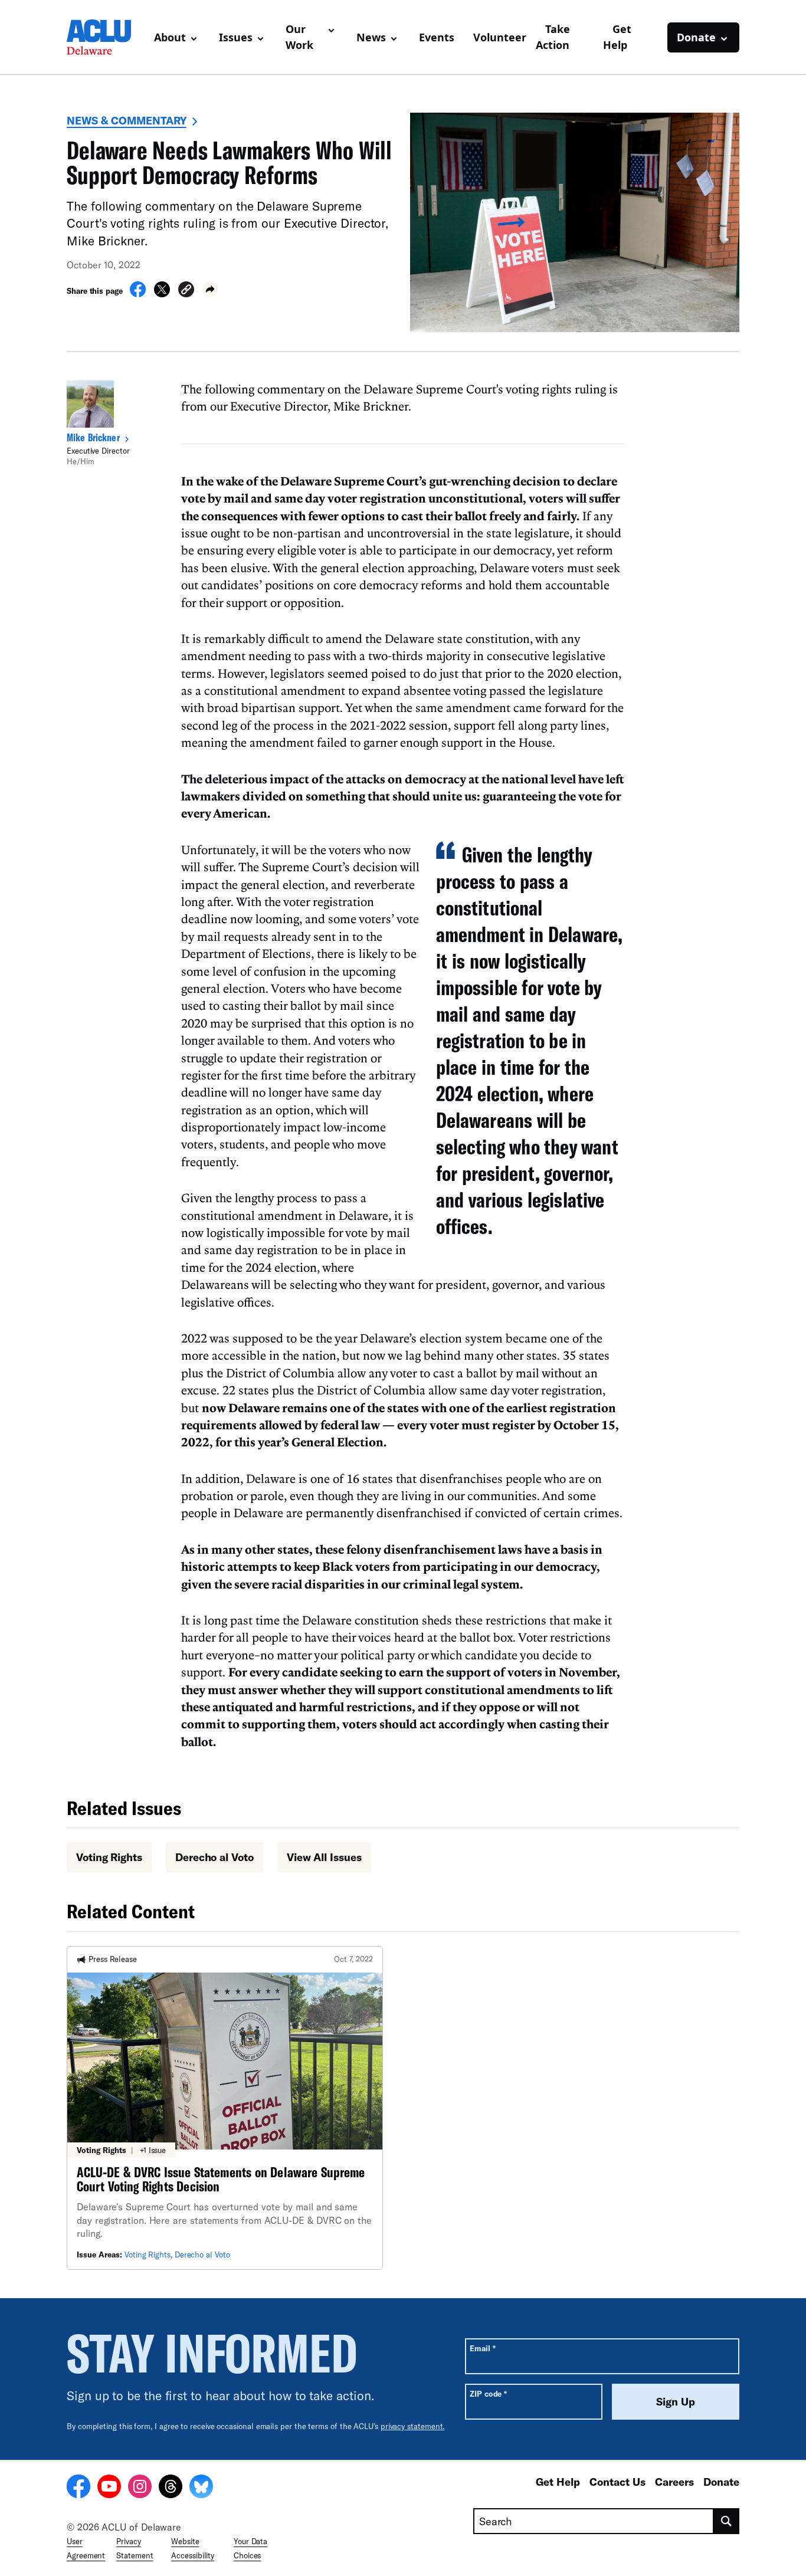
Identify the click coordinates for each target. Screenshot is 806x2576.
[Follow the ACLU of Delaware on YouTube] (109, 2488)
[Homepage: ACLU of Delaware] (106, 37)
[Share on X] (162, 294)
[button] (186, 291)
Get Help (617, 37)
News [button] (371, 37)
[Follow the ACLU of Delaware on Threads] (171, 2488)
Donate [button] (696, 37)
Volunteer (500, 37)
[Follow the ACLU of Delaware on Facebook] (78, 2488)
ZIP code (488, 2393)
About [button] (170, 37)
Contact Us (617, 2482)
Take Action (553, 37)
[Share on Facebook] (138, 294)
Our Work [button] (299, 37)
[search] (727, 2521)
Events (437, 37)
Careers (674, 2482)
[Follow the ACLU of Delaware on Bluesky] (201, 2488)
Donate (721, 2482)
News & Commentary (127, 120)
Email (482, 2348)
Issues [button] (236, 37)
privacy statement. (413, 2426)
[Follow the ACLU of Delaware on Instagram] (140, 2488)
